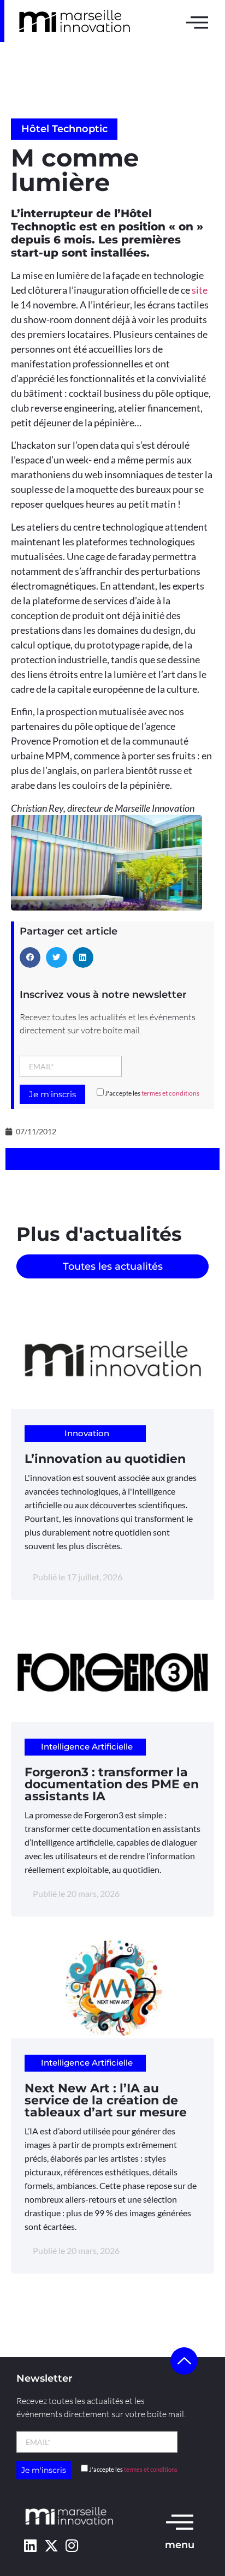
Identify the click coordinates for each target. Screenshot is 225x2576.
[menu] (180, 2521)
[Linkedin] (30, 2545)
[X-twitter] (51, 2545)
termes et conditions (170, 1093)
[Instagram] (72, 2545)
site (200, 290)
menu (180, 2545)
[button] (30, 957)
